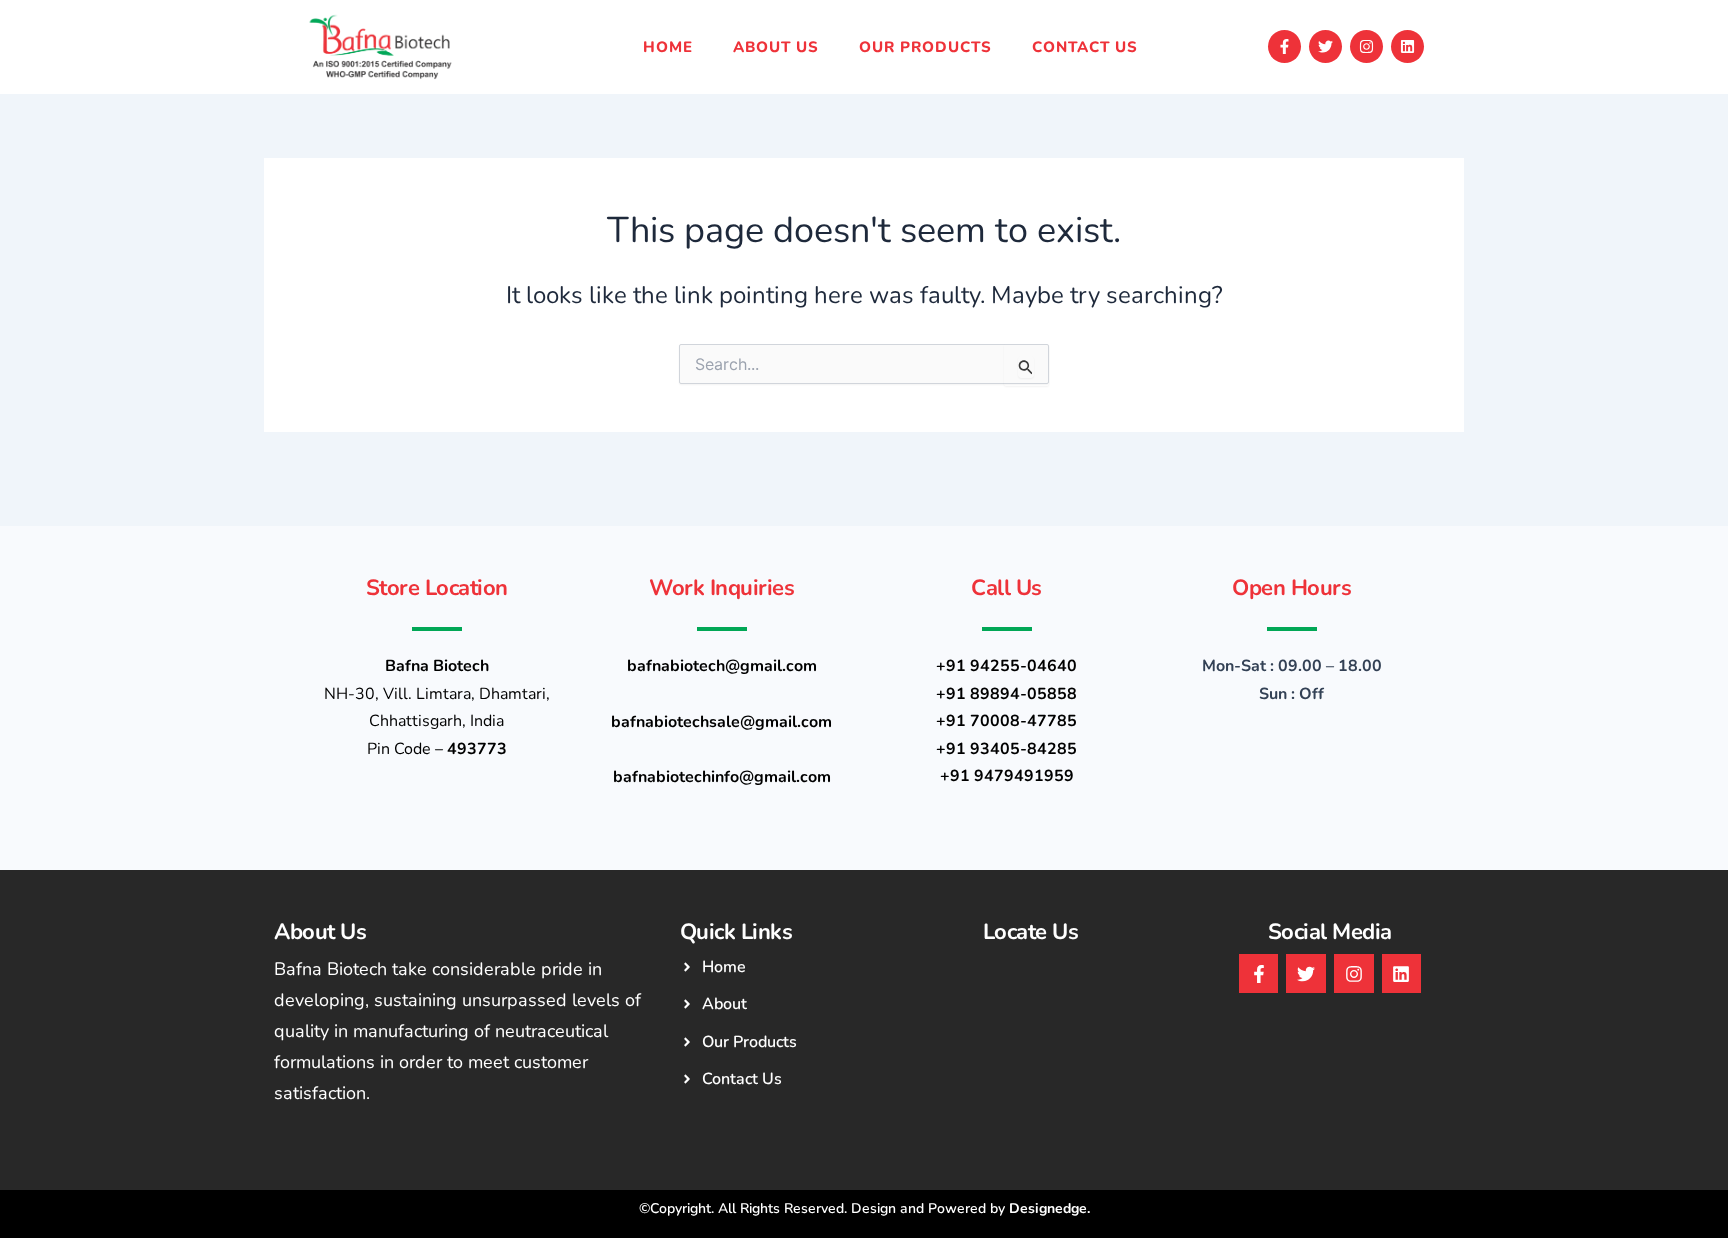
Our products (925, 47)
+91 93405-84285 (1006, 749)
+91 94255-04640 (1006, 666)
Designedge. (1049, 1208)
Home (668, 47)
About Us (776, 47)
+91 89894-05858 (1006, 694)
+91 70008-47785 (1006, 721)
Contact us (1085, 47)
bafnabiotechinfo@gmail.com (722, 777)
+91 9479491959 (1007, 776)
